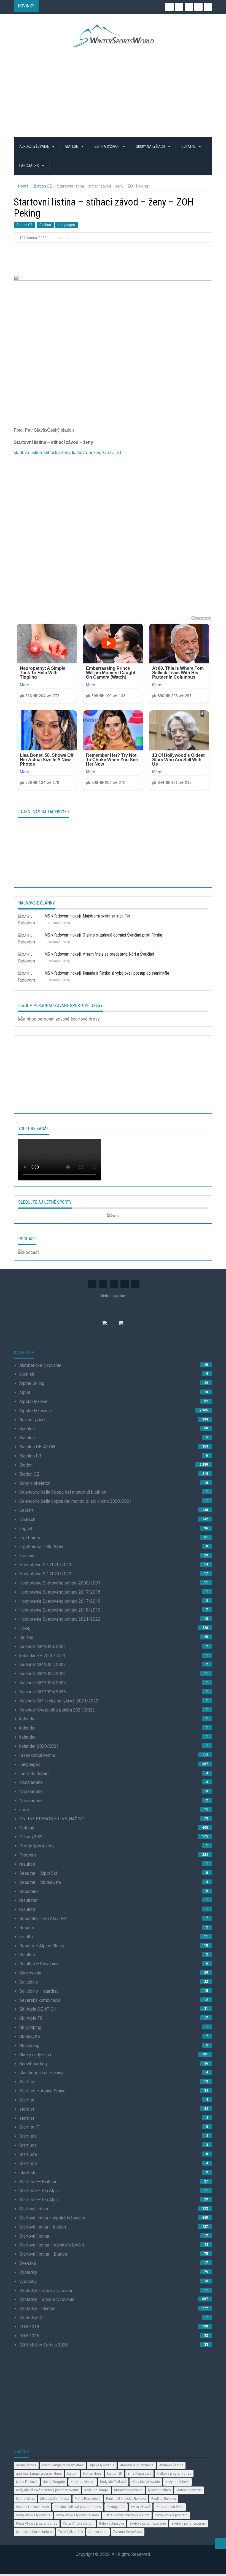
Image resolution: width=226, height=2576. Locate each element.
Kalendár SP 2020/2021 (43, 1646)
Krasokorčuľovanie (37, 1755)
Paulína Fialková (164, 2499)
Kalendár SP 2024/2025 (43, 1683)
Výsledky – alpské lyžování (46, 2291)
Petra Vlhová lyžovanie (33, 2515)
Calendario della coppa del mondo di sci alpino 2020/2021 (76, 1501)
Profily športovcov (37, 1846)
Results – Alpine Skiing (42, 1946)
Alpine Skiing (32, 1383)
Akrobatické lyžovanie (40, 1365)
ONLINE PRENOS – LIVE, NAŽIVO (52, 1819)
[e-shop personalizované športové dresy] (59, 1019)
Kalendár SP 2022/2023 (43, 1674)
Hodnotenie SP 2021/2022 (45, 1574)
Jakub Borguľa (54, 2482)
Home (23, 186)
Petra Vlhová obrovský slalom (127, 2515)
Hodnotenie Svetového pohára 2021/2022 (60, 1619)
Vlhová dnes (98, 2532)
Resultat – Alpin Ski (38, 1873)
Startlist (27, 2100)
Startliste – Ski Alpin (39, 2191)
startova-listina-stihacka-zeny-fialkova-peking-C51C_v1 (68, 453)
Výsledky (28, 2272)
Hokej (25, 1628)
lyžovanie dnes (159, 2490)
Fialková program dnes (174, 2474)
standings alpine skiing (41, 2073)
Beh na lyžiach (107, 146)
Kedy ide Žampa (96, 2490)
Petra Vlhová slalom (78, 2524)
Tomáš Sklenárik (71, 2532)
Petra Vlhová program (171, 2515)
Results (27, 1928)
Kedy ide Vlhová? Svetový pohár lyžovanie (47, 2490)
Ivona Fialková (27, 2482)
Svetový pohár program (189, 2524)
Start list (27, 2082)
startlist (27, 2109)
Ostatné (189, 146)
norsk (25, 1810)
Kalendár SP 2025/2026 (43, 1692)
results (26, 1937)
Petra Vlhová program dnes (37, 2524)
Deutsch (27, 1519)
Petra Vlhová (141, 2507)
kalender (28, 1719)
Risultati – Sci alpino (39, 1964)
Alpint (25, 1392)
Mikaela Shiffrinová (55, 2499)
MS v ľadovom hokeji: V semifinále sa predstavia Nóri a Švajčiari (99, 954)
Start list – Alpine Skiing (42, 2091)
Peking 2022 (32, 1837)
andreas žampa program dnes (39, 2474)
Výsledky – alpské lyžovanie (47, 2299)
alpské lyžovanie (102, 2465)
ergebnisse (30, 1538)
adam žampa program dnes (63, 2465)
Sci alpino (29, 1982)
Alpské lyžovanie (35, 146)
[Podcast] (29, 1252)
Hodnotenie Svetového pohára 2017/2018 (60, 1592)
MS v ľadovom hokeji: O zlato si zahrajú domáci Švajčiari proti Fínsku (103, 935)
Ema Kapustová (139, 2474)
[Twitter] (179, 7)
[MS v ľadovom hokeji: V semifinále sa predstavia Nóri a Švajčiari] (29, 959)
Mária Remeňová (88, 2499)
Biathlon (27, 1429)
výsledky (28, 2281)
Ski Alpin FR (31, 2018)
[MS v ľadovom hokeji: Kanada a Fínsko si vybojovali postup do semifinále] (29, 978)
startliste (28, 2173)
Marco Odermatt (189, 2490)
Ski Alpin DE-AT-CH (38, 2009)
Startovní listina (34, 2236)
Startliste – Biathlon (38, 2182)
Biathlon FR (30, 1456)
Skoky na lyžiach (151, 146)
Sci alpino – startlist (39, 1991)
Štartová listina (34, 2209)
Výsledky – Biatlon (37, 2309)
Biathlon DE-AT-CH (37, 1447)
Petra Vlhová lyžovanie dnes (77, 2515)
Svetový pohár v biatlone (34, 2532)
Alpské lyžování (34, 1402)
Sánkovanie (30, 1973)
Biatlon (72, 146)
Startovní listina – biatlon (43, 2254)
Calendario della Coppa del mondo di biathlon (63, 1492)
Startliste (28, 2154)
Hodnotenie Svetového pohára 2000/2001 (60, 1583)
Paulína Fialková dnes (33, 2507)
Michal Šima (25, 2499)
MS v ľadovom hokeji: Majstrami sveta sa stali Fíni (87, 916)
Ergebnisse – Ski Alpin (41, 1547)
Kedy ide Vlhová (177, 2482)
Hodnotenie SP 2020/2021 (45, 1565)
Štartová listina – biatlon (43, 2227)
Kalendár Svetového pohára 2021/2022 (57, 1710)
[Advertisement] (113, 92)
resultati (27, 1909)
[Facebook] (198, 7)
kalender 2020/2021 (39, 1746)
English (26, 1529)
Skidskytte (30, 2036)
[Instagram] (169, 7)
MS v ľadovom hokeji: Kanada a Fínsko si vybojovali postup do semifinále (107, 973)
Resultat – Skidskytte (40, 1882)
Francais (27, 1556)
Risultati (27, 1955)
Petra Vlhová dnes (170, 2507)
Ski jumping (30, 2027)
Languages (29, 166)
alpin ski (27, 1374)
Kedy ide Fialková (113, 2482)
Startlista (28, 2136)
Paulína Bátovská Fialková (126, 2499)
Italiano (26, 1637)
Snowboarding (33, 2064)
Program (28, 1855)
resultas (27, 1864)
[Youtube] (189, 7)
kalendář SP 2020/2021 (42, 1656)
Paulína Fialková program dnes (78, 2507)
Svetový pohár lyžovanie (148, 2524)
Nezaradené (31, 1782)
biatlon (72, 2474)
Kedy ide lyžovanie (146, 2482)
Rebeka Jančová (111, 2524)
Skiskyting (29, 2046)
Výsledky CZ (32, 2318)
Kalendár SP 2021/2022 (43, 1664)
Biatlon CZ (43, 186)
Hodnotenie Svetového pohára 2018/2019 (60, 1610)
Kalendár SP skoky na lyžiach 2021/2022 (59, 1701)
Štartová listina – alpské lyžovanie (52, 2218)
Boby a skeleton (35, 1483)
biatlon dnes (92, 2474)
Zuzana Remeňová (128, 2532)
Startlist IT (29, 2127)
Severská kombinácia (40, 2000)
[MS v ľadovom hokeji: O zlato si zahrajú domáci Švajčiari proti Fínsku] (29, 940)
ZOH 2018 (29, 2327)
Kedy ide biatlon (83, 2482)
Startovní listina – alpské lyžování (52, 2245)
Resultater (29, 1891)
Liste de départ (34, 1774)
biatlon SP (115, 2474)
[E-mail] (208, 7)
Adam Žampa (26, 2465)
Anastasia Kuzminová (137, 2465)
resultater (29, 1900)
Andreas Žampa (171, 2465)
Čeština (45, 225)
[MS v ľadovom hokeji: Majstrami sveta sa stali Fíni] (29, 921)
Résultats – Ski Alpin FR (43, 1919)
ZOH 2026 (29, 2336)
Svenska (28, 2263)
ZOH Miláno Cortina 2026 (44, 2345)
